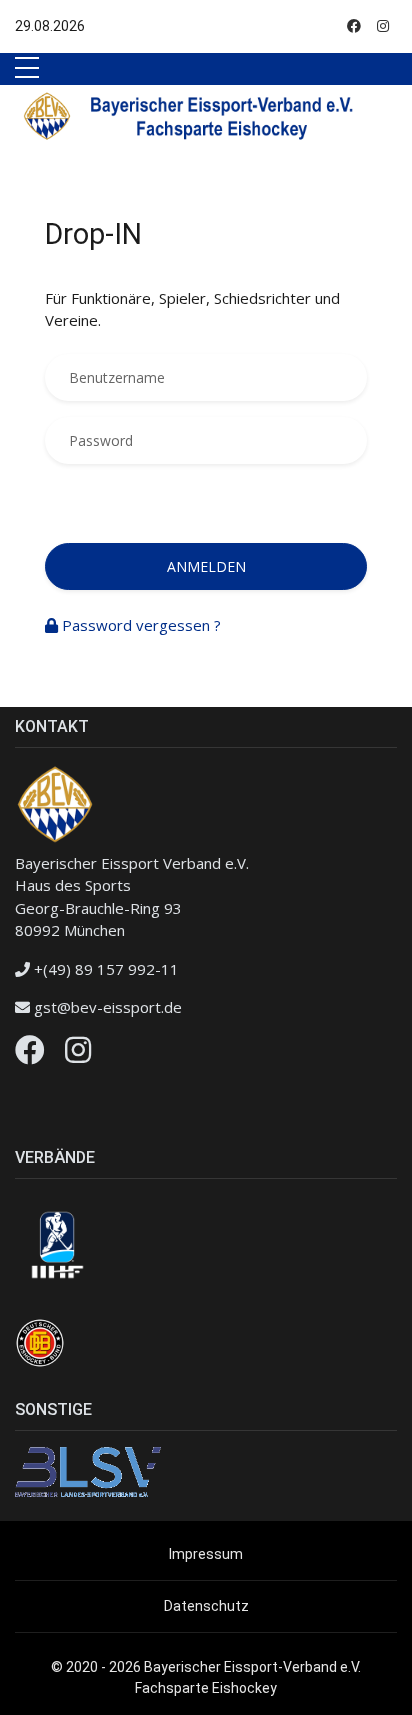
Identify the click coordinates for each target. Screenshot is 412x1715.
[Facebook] (30, 1055)
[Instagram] (78, 1055)
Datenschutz (206, 1606)
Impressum (206, 1554)
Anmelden (206, 566)
